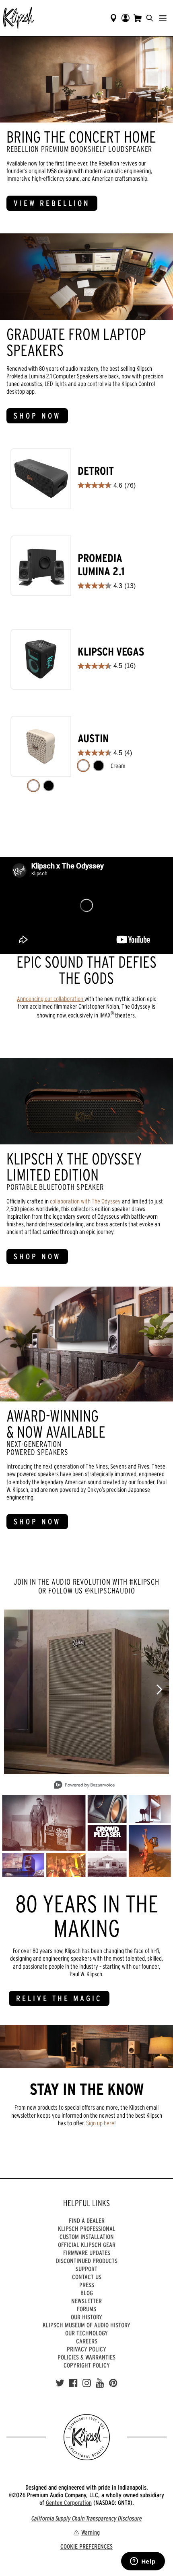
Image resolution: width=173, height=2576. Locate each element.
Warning (91, 2532)
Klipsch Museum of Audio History (86, 2325)
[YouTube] (100, 2383)
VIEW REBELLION (52, 203)
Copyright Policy (87, 2365)
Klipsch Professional (87, 2229)
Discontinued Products (87, 2261)
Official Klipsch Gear (87, 2245)
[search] (150, 18)
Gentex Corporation (69, 2502)
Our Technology (86, 2333)
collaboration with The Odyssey (85, 1201)
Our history (86, 2317)
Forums (86, 2309)
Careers (87, 2341)
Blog (87, 2293)
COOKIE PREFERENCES (86, 2546)
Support (86, 2269)
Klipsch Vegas (111, 652)
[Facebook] (73, 2383)
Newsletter (86, 2301)
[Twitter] (60, 2383)
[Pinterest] (113, 2383)
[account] (126, 18)
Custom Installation (87, 2237)
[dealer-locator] (113, 18)
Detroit (96, 471)
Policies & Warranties (86, 2357)
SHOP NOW (37, 416)
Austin (93, 738)
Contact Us (87, 2277)
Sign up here (100, 2123)
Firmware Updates (87, 2253)
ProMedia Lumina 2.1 (101, 565)
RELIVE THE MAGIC (59, 1998)
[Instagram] (87, 2383)
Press (87, 2285)
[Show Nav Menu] (163, 18)
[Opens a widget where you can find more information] (143, 2562)
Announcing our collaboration (51, 999)
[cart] (138, 18)
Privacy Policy (86, 2349)
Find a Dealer (87, 2221)
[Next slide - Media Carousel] (159, 1689)
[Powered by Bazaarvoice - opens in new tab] (84, 1786)
